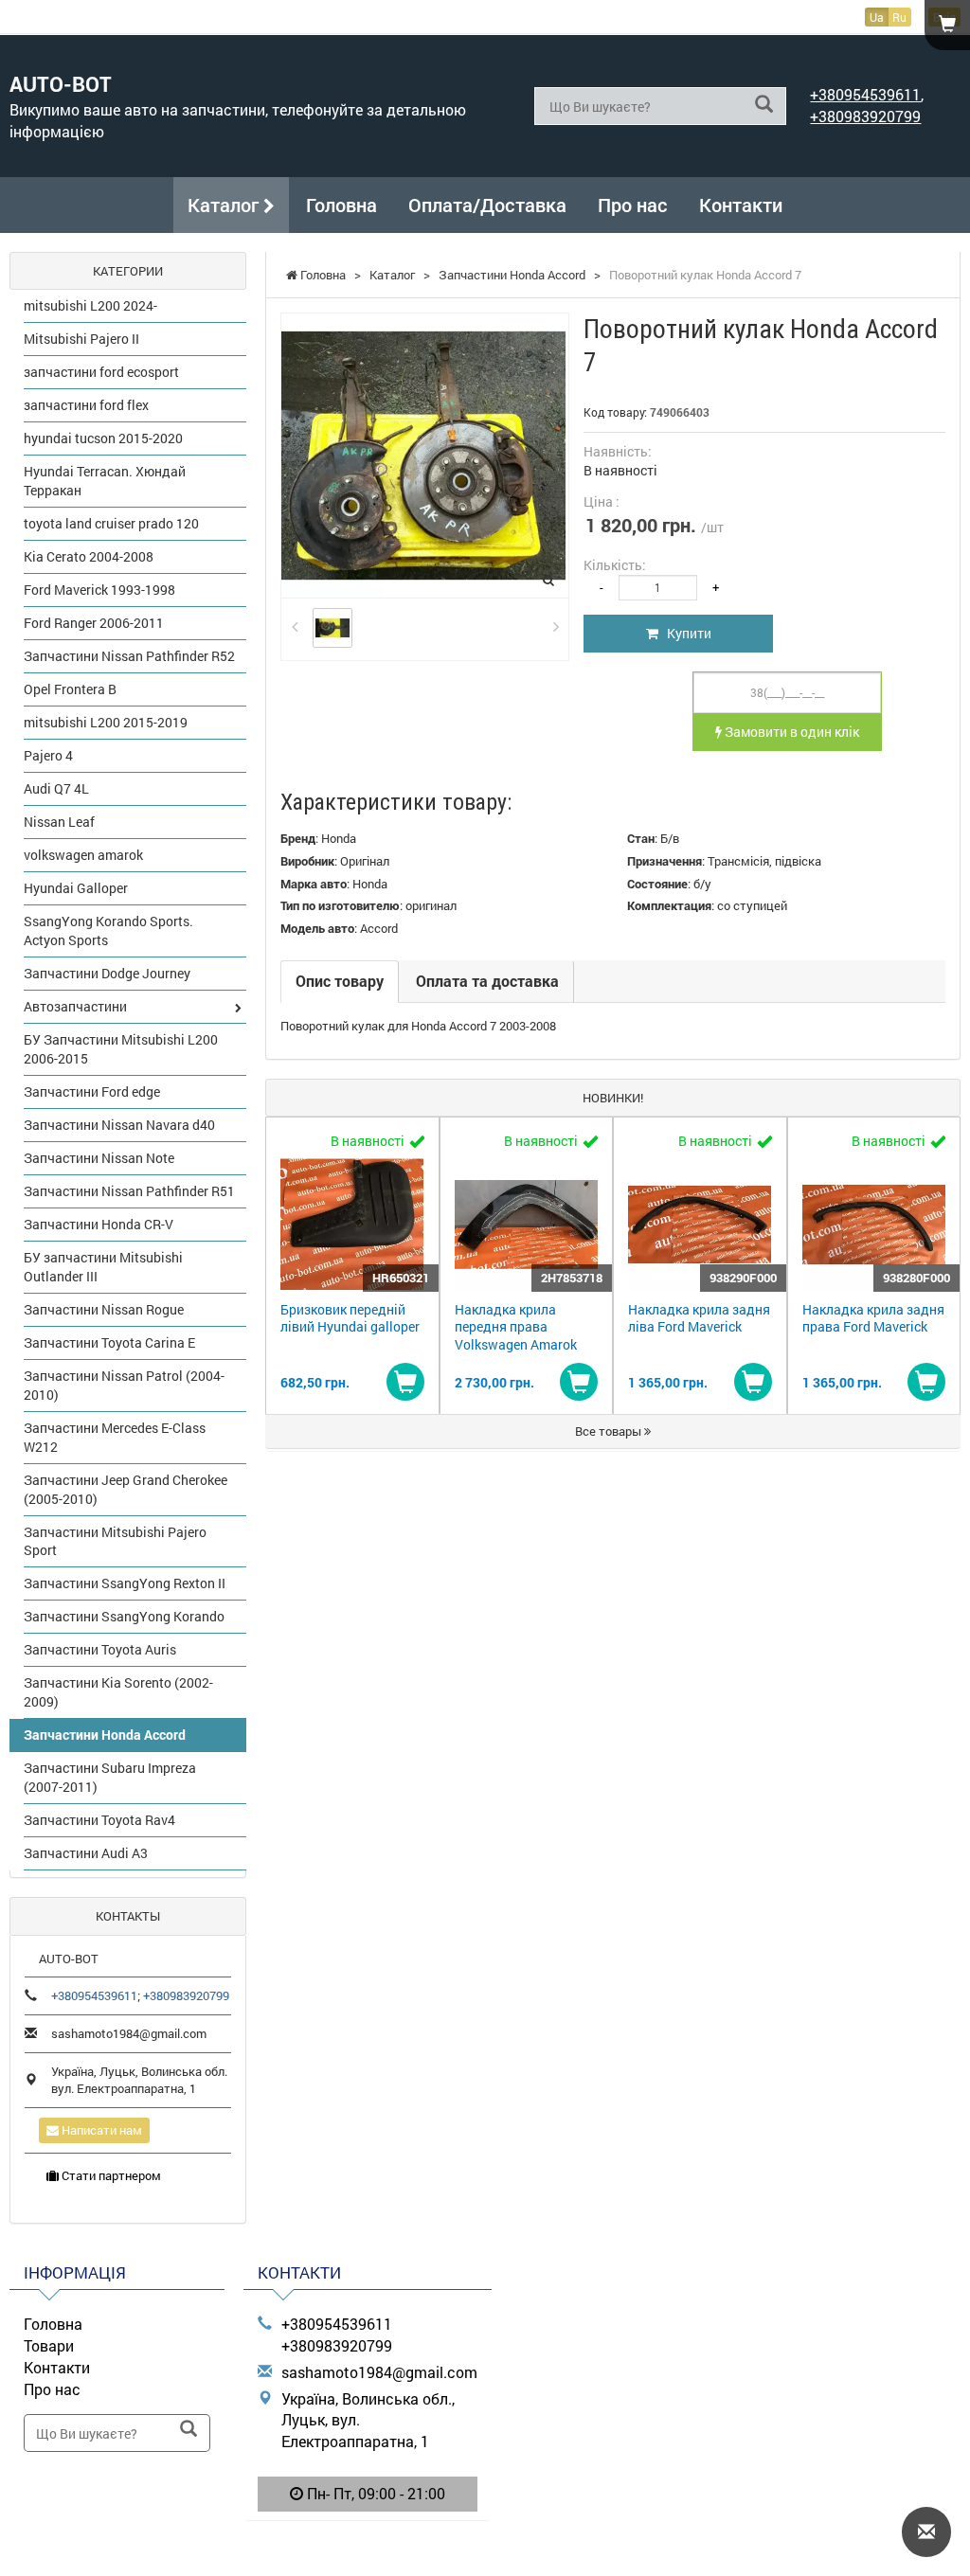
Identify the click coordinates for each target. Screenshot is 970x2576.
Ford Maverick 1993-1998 (99, 590)
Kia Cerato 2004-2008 (89, 556)
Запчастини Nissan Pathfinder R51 (129, 1191)
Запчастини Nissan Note (99, 1158)
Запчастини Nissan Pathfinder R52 (129, 656)
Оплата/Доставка (487, 205)
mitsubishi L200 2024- (90, 305)
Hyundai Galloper (76, 888)
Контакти (741, 205)
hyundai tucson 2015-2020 (103, 438)
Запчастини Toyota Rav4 (99, 1820)
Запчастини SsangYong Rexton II (125, 1583)
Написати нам (100, 2130)
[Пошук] (764, 105)
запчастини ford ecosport (101, 372)
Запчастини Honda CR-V (99, 1224)
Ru (899, 17)
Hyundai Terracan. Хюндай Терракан (105, 481)
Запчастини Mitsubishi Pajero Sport (115, 1541)
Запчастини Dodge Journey (107, 973)
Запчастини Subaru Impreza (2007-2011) (110, 1777)
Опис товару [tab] (340, 981)
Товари (49, 2345)
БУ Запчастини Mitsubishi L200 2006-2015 (121, 1049)
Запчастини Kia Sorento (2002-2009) (118, 1692)
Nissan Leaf (59, 822)
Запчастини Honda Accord (105, 1735)
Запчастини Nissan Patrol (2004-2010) (124, 1385)
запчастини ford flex (86, 405)
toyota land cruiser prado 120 (111, 523)
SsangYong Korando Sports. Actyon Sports (108, 930)
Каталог (225, 205)
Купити (685, 633)
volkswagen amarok (83, 855)
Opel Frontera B (70, 689)
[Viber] (368, 2543)
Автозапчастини (75, 1006)
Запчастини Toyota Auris (100, 1649)
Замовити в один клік (790, 732)
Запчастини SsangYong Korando (124, 1616)
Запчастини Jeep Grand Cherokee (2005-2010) (126, 1489)
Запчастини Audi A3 (86, 1853)
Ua (877, 17)
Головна (341, 205)
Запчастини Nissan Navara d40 (119, 1125)
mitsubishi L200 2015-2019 (106, 722)
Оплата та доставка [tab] (487, 981)
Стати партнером (110, 2175)
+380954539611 (865, 94)
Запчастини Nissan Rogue (104, 1309)
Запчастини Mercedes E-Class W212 (115, 1437)
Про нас (633, 205)
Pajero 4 (48, 755)
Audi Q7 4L (56, 788)
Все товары (610, 1431)
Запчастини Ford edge (92, 1091)
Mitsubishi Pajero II (81, 339)
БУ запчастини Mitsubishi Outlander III (103, 1267)
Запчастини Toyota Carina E (109, 1342)
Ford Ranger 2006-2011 (94, 623)
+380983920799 (865, 116)
